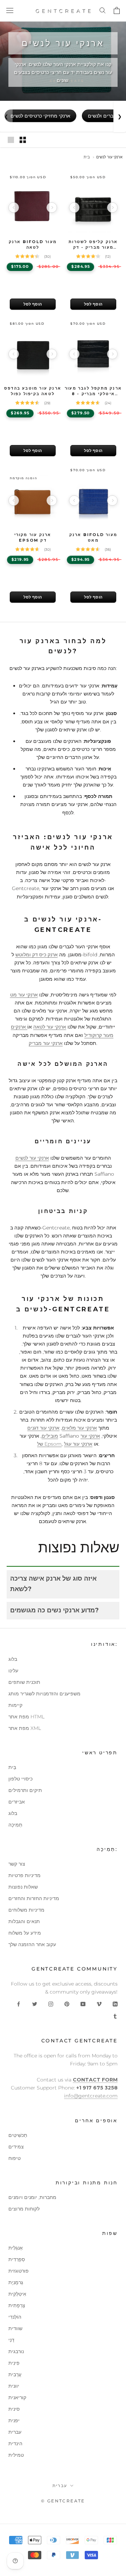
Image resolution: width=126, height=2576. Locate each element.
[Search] (102, 11)
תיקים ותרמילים (25, 1790)
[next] (52, 208)
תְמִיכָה (15, 1825)
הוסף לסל (33, 304)
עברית (15, 2432)
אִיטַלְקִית (17, 2294)
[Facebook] (19, 2004)
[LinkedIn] (115, 2004)
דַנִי (11, 2340)
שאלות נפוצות (23, 1887)
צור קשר (17, 1864)
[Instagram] (51, 2004)
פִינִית (14, 2363)
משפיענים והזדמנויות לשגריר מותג (44, 1694)
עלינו (13, 1671)
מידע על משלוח (25, 1933)
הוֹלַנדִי (15, 2317)
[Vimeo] (99, 2004)
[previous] (14, 208)
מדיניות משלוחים (26, 1910)
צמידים (16, 2147)
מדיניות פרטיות (24, 1875)
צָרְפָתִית (17, 2305)
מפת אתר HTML (26, 1717)
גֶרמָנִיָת (16, 2282)
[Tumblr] (115, 2016)
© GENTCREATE (63, 2501)
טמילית (16, 2455)
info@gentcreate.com (91, 2096)
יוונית (14, 2386)
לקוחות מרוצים (24, 2209)
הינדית (15, 2443)
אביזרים (17, 1802)
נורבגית (16, 2351)
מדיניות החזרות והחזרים (34, 1898)
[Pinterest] (67, 2004)
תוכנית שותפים (24, 1682)
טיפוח (15, 2158)
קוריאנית (17, 2397)
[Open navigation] (10, 11)
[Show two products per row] (23, 140)
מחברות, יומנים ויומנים (32, 2197)
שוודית (15, 2328)
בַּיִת (12, 1767)
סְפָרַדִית (17, 2259)
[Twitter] (35, 2004)
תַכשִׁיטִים (18, 2135)
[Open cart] (116, 11)
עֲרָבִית (15, 2374)
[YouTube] (83, 2004)
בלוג (13, 1659)
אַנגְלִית (16, 2248)
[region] (33, 207)
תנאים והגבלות (24, 1921)
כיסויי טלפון (20, 1779)
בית (87, 157)
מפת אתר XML (25, 1728)
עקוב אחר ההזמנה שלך (32, 1944)
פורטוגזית (19, 2271)
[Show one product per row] (11, 140)
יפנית (14, 2420)
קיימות (15, 1705)
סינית (14, 2409)
